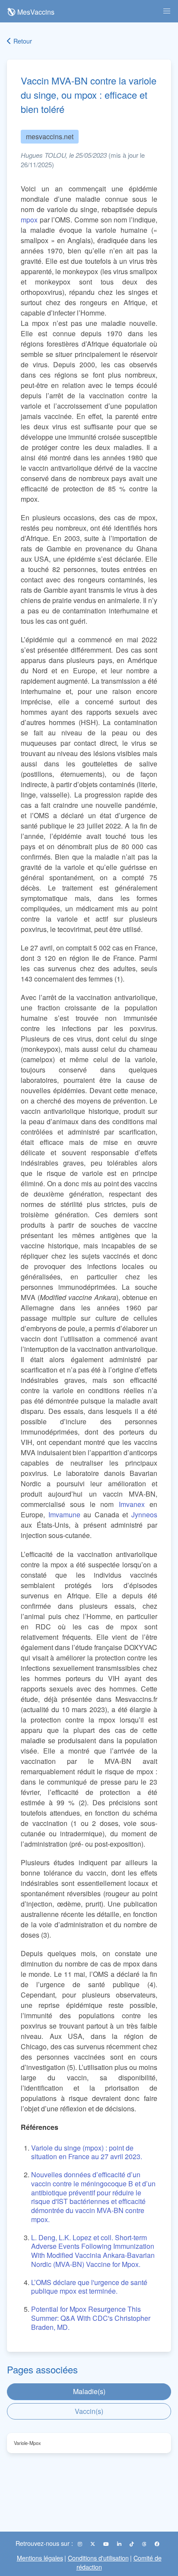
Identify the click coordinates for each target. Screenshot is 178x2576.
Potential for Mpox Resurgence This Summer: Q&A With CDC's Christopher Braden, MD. (91, 2318)
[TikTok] (132, 2544)
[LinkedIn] (120, 2544)
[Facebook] (157, 2544)
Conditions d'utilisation (98, 2558)
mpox (29, 220)
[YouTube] (107, 2544)
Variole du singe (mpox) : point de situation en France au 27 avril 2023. (87, 2152)
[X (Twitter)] (93, 2544)
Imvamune (64, 1515)
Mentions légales (40, 2558)
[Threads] (145, 2544)
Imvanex (132, 1504)
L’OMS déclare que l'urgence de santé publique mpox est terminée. (89, 2287)
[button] (167, 11)
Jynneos (144, 1515)
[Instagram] (81, 2544)
